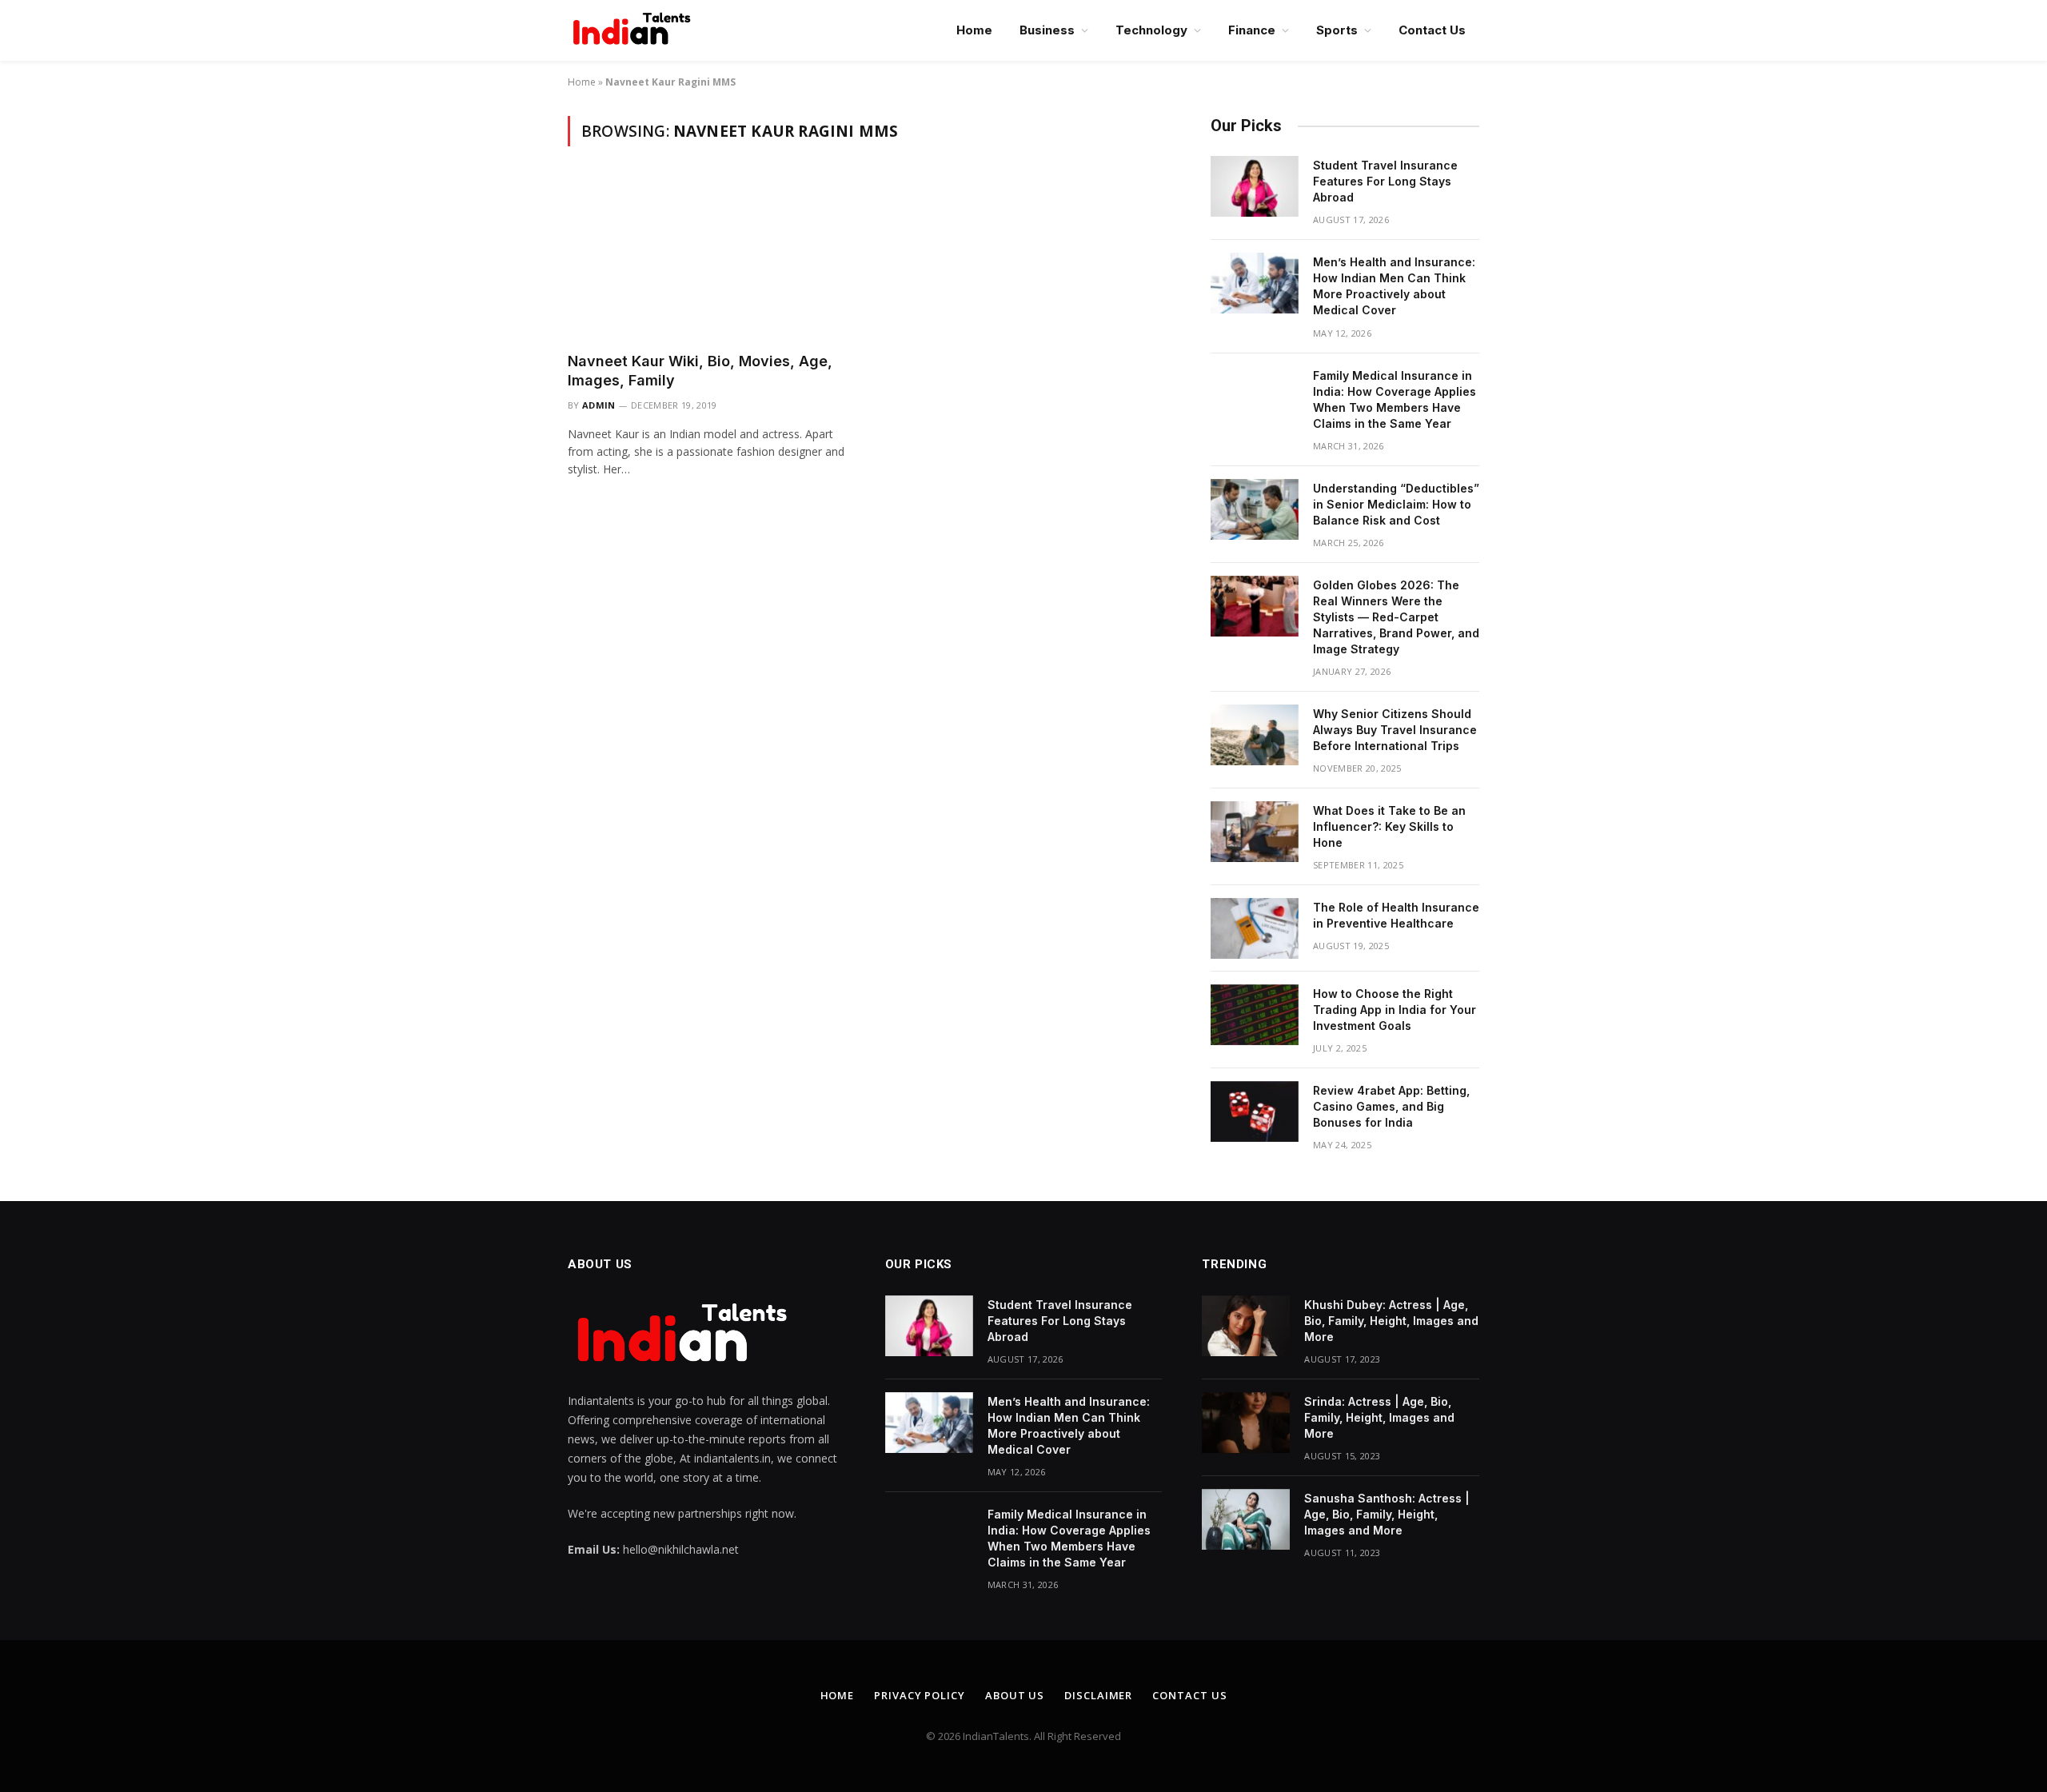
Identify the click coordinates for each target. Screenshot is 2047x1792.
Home (974, 30)
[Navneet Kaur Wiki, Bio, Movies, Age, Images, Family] (710, 258)
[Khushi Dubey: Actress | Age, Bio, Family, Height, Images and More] (1246, 1326)
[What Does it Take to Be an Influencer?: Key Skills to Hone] (1255, 832)
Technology (1151, 30)
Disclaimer (1098, 1695)
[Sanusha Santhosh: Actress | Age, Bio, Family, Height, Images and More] (1246, 1519)
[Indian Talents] (635, 30)
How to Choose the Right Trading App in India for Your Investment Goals (1395, 1010)
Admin (599, 405)
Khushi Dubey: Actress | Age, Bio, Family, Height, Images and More (1391, 1321)
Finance (1252, 30)
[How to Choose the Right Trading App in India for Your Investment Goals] (1255, 1015)
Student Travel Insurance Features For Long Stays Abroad (1385, 181)
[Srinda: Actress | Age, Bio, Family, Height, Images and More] (1246, 1423)
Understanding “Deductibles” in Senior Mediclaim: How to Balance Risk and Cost (1396, 504)
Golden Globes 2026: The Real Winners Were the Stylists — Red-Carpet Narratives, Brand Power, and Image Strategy (1396, 617)
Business (1047, 30)
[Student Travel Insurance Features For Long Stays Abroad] (1255, 186)
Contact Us (1432, 30)
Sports (1337, 30)
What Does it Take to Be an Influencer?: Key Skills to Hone (1389, 826)
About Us (1015, 1695)
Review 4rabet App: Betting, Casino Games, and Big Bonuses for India (1391, 1106)
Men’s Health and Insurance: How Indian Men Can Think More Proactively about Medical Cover (1394, 286)
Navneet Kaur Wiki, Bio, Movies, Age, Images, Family (700, 371)
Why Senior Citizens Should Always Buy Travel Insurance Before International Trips (1395, 730)
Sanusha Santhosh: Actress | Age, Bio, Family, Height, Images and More (1387, 1514)
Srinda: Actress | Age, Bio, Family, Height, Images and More (1379, 1417)
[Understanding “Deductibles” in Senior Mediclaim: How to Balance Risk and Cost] (1255, 509)
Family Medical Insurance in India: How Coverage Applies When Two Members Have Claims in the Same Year (1395, 399)
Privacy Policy (920, 1695)
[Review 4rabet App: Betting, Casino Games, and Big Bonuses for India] (1255, 1112)
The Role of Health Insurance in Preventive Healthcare (1396, 915)
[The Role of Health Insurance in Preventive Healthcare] (1255, 928)
